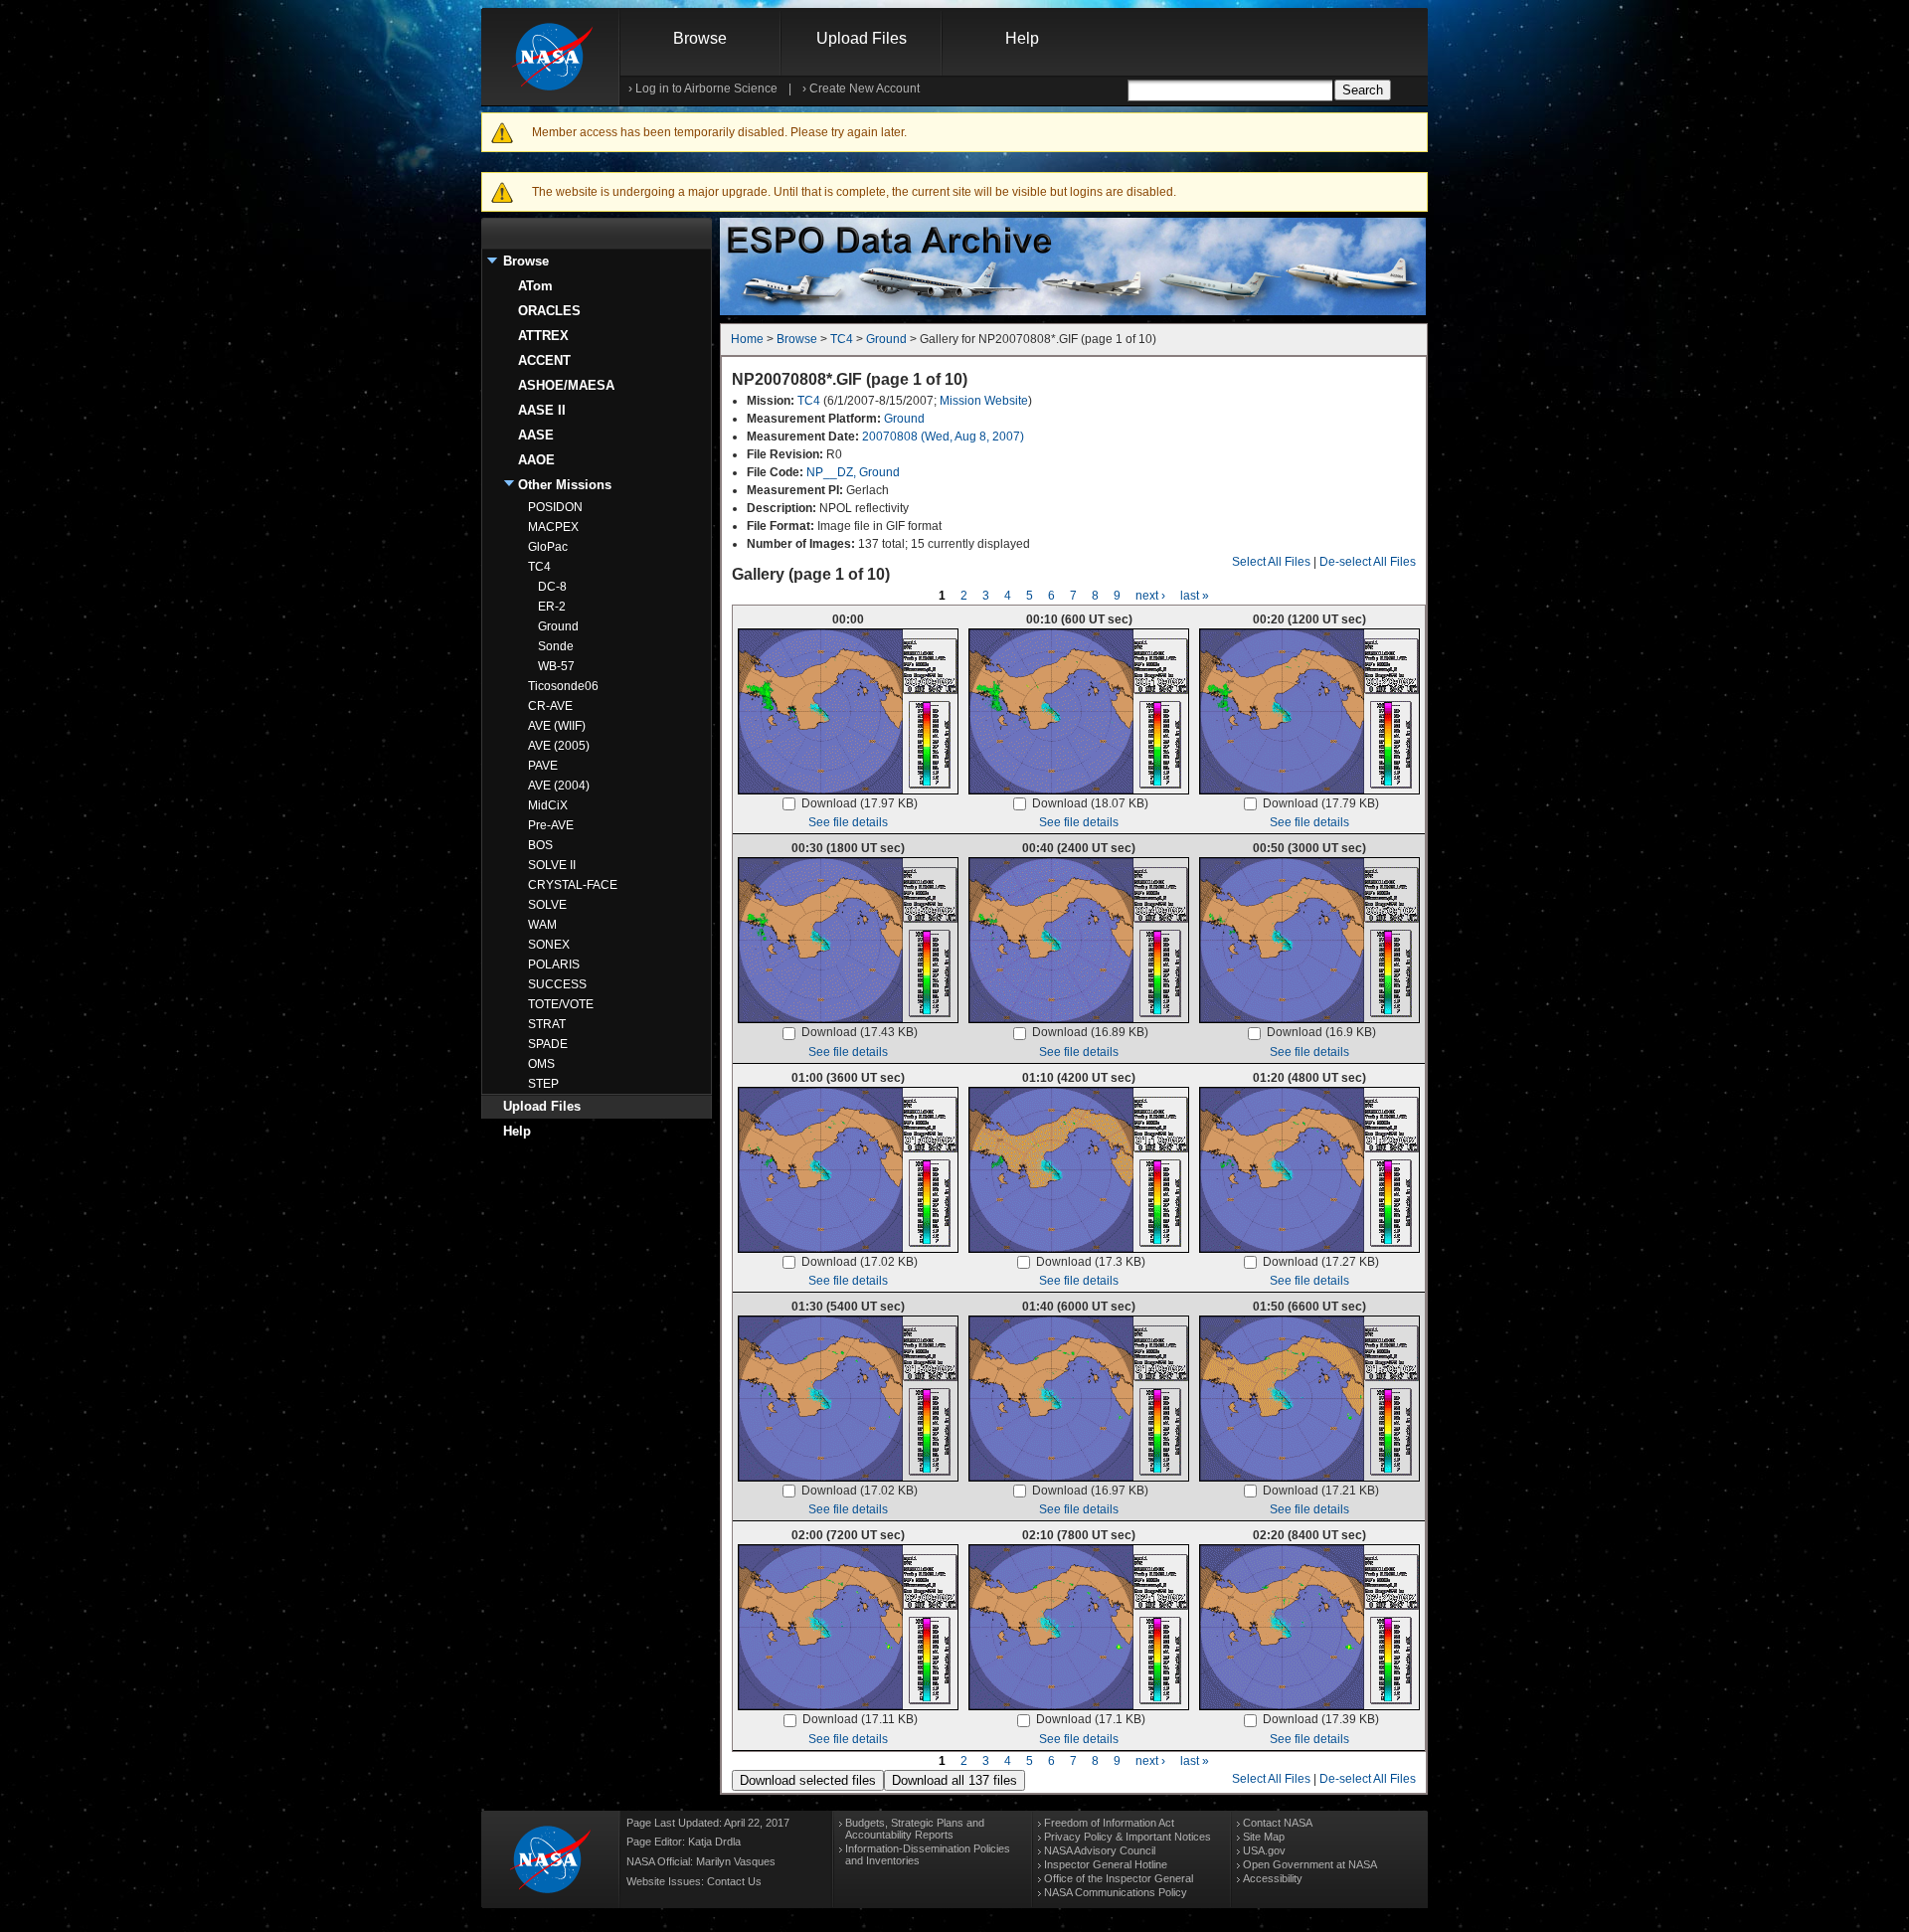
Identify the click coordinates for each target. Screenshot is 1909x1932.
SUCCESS (557, 984)
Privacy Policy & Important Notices (1128, 1837)
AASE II (542, 410)
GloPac (548, 547)
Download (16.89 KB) (1090, 1032)
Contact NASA (1278, 1823)
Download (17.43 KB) (860, 1032)
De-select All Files (1368, 562)
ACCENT (544, 360)
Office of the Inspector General (1119, 1878)
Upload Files (862, 38)
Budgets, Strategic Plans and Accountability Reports (915, 1829)
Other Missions (565, 485)
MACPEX (553, 527)
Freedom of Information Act (1109, 1823)
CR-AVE (550, 706)
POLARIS (554, 965)
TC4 (539, 567)
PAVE (543, 766)
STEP (543, 1084)
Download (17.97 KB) (860, 803)
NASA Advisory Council (1100, 1850)
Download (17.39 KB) (1321, 1719)
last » (1195, 596)
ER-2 (552, 607)
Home (747, 339)
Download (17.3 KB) (1091, 1262)
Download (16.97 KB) (1090, 1491)
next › (1150, 596)
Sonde (556, 646)
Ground (558, 626)
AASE (536, 435)
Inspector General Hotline (1106, 1864)
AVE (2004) (559, 786)
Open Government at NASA (1310, 1864)
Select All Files (1271, 562)
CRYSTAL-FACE (573, 885)
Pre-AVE (551, 825)
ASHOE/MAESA (566, 385)
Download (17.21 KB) (1321, 1491)
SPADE (548, 1044)
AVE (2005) (559, 746)
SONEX (549, 945)
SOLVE (547, 905)
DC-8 (552, 587)
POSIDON (555, 507)
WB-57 (556, 666)
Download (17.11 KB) (860, 1719)
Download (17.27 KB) (1321, 1262)
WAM (542, 925)
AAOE (536, 460)
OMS (541, 1064)
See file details (848, 822)
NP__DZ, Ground (853, 472)
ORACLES (549, 311)
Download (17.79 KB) (1321, 803)
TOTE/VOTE (561, 1004)
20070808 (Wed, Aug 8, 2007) (943, 437)
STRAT (547, 1024)
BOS (540, 845)
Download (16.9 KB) (1321, 1032)
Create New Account (865, 88)
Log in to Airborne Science (706, 88)
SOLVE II (552, 865)
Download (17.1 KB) (1091, 1719)
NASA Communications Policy (1116, 1892)
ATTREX (543, 336)
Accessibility (1273, 1878)
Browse (700, 38)
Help (1022, 38)
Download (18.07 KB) (1090, 803)
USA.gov (1264, 1850)
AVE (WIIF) (557, 726)
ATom (535, 286)
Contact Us (734, 1881)
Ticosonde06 (563, 686)
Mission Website (984, 401)
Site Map (1264, 1837)
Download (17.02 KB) (860, 1262)
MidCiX (548, 805)
